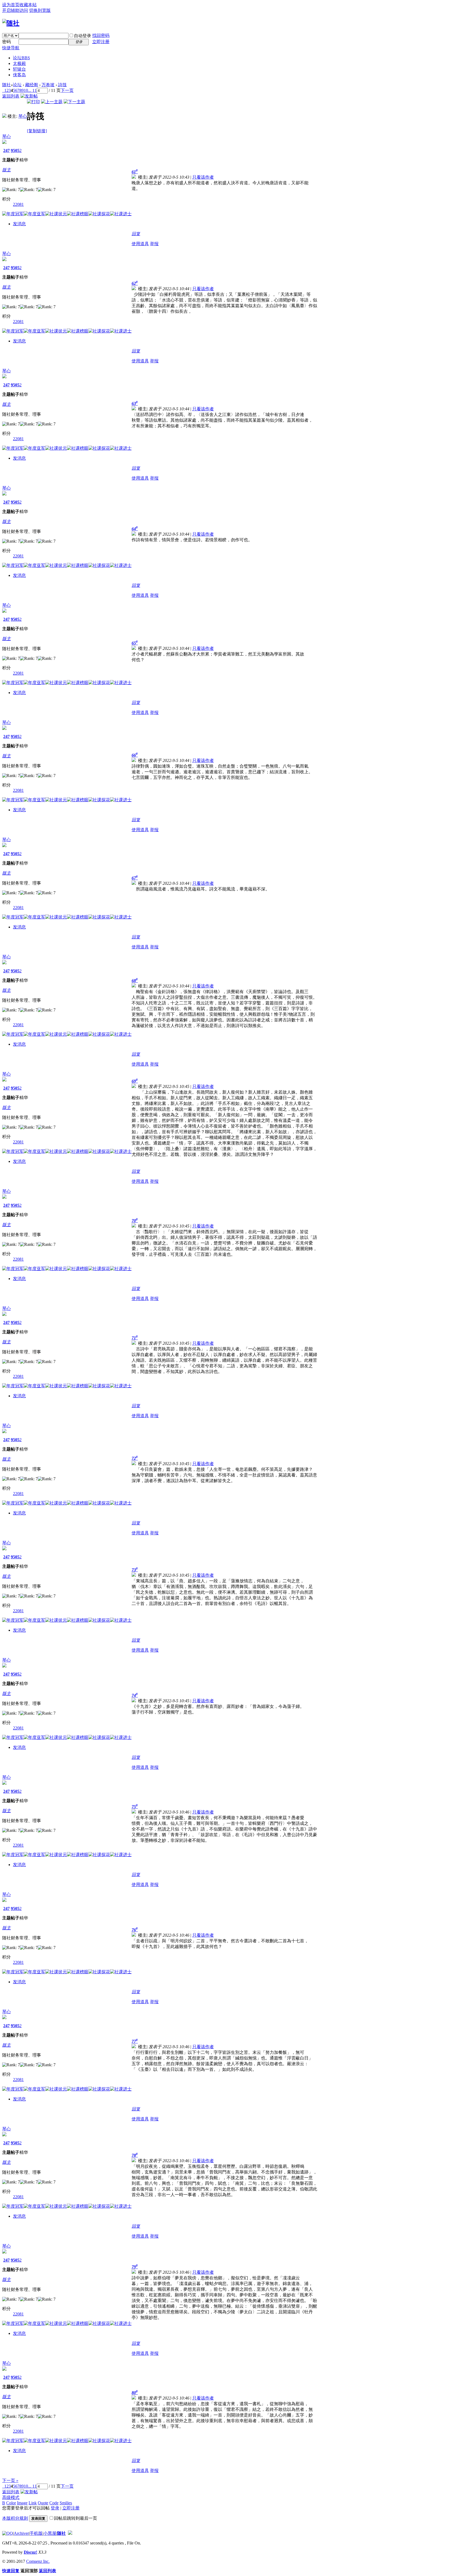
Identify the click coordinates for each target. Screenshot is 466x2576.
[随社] (11, 23)
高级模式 (11, 2497)
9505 (15, 150)
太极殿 (19, 63)
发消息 (19, 224)
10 (26, 90)
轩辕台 (19, 69)
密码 (6, 42)
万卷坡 (48, 85)
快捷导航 (11, 48)
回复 (136, 234)
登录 (55, 2508)
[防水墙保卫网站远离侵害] (70, 2533)
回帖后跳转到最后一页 (76, 2518)
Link (33, 2503)
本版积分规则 (15, 2518)
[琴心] (4, 116)
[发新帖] (29, 96)
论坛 (21, 58)
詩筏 (62, 85)
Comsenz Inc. (38, 2561)
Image (22, 2503)
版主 (6, 170)
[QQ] (8, 2533)
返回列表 (11, 96)
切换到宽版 (40, 10)
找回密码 (101, 35)
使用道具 (140, 244)
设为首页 (11, 5)
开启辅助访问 (15, 10)
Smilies (66, 2503)
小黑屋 (50, 2533)
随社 (6, 85)
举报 (154, 244)
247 (6, 150)
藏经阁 (32, 85)
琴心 (23, 116)
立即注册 (101, 42)
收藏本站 (28, 5)
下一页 (67, 90)
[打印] (33, 102)
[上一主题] (52, 102)
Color (11, 2503)
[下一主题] (74, 102)
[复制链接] (37, 131)
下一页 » (10, 2480)
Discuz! (30, 2552)
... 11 (32, 90)
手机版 (36, 2533)
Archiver (21, 2533)
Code (54, 2503)
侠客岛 (19, 75)
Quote (43, 2503)
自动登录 (83, 36)
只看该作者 (203, 177)
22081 (18, 204)
